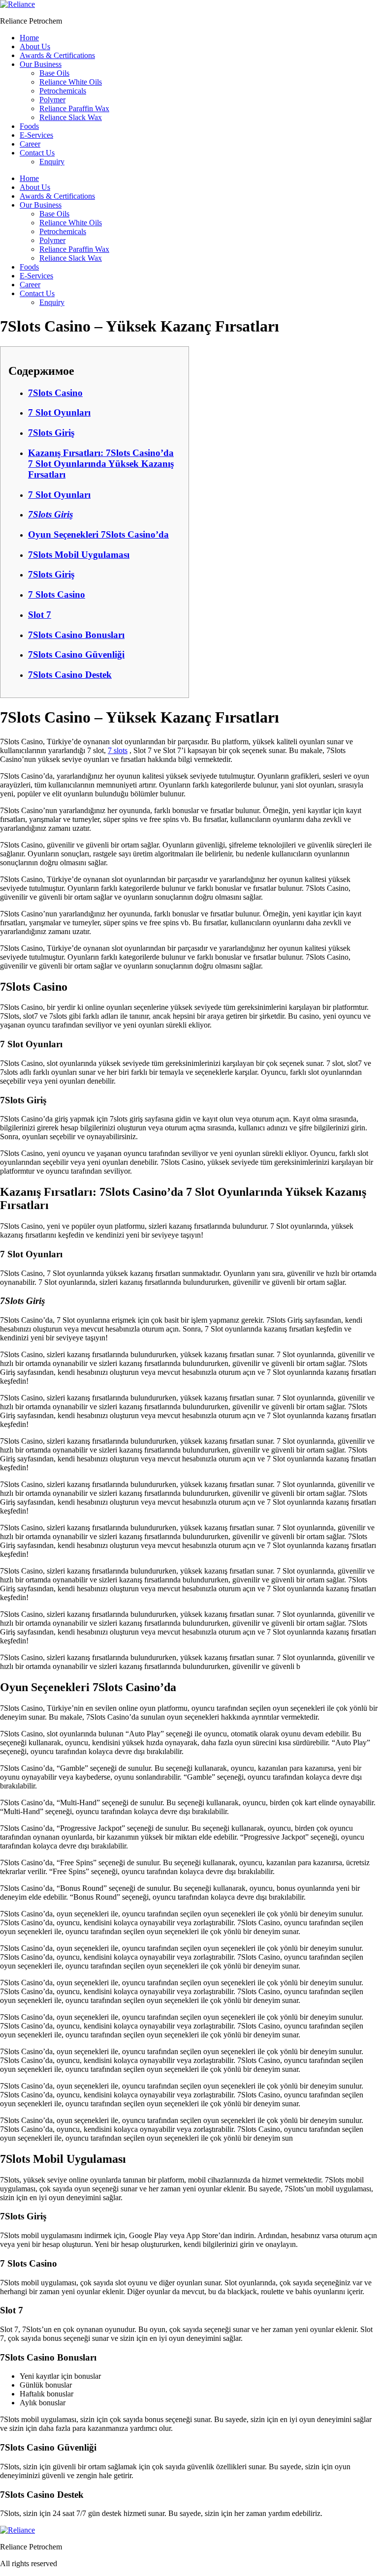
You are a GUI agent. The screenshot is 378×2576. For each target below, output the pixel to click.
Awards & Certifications (57, 55)
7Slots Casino (55, 393)
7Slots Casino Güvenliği (76, 654)
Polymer (52, 100)
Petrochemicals (63, 91)
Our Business (41, 64)
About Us (35, 46)
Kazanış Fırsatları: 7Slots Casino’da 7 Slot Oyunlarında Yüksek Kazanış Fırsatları (101, 464)
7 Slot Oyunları (59, 412)
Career (30, 144)
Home (29, 38)
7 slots (118, 750)
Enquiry (52, 162)
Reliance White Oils (71, 82)
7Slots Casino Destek (70, 675)
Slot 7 (40, 615)
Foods (29, 126)
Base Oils (54, 73)
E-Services (36, 135)
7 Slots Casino (57, 594)
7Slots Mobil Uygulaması (79, 555)
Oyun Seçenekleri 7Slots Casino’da (98, 534)
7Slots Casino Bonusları (76, 635)
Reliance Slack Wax (71, 117)
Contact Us (37, 153)
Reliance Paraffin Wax (74, 108)
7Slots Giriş (51, 433)
